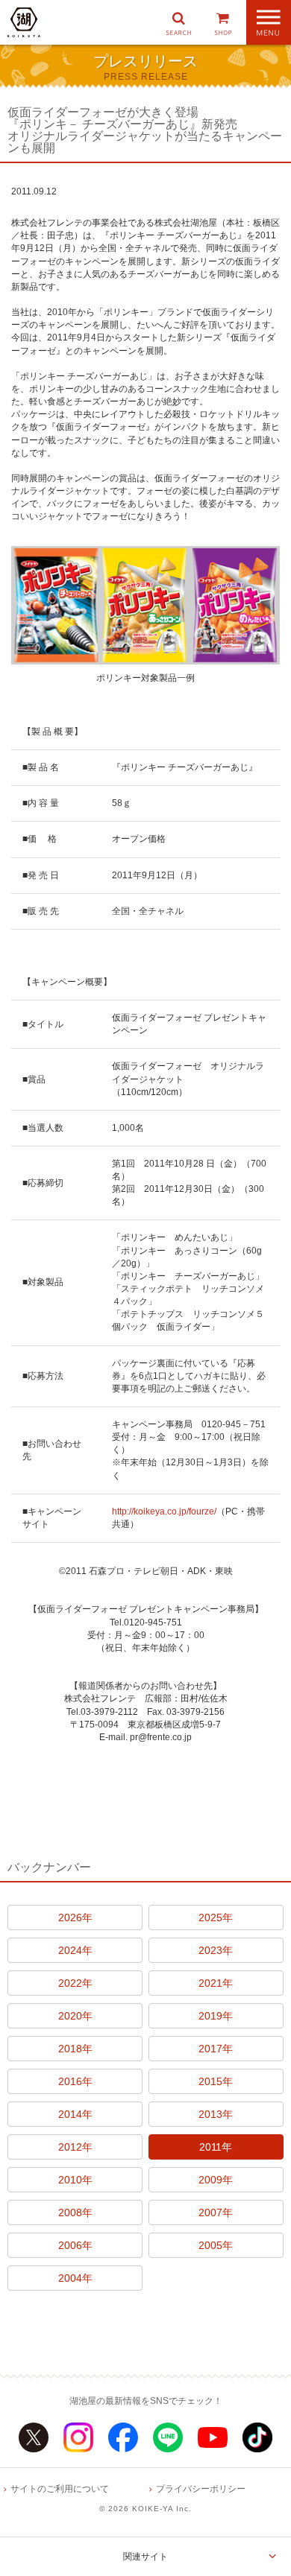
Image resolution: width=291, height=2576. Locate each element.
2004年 (75, 2278)
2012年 (75, 2147)
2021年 (216, 1983)
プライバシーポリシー (201, 2489)
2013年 (216, 2114)
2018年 (75, 2049)
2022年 (75, 1983)
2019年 (216, 2016)
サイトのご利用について (60, 2489)
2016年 (75, 2081)
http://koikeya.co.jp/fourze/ (164, 1511)
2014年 (75, 2114)
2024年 (75, 1950)
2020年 (75, 2016)
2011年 (216, 2147)
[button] (178, 22)
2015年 (216, 2081)
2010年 (75, 2180)
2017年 (216, 2049)
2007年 (216, 2212)
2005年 (216, 2245)
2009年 (216, 2180)
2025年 (216, 1917)
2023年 (216, 1950)
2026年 (75, 1917)
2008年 (75, 2212)
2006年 (75, 2245)
